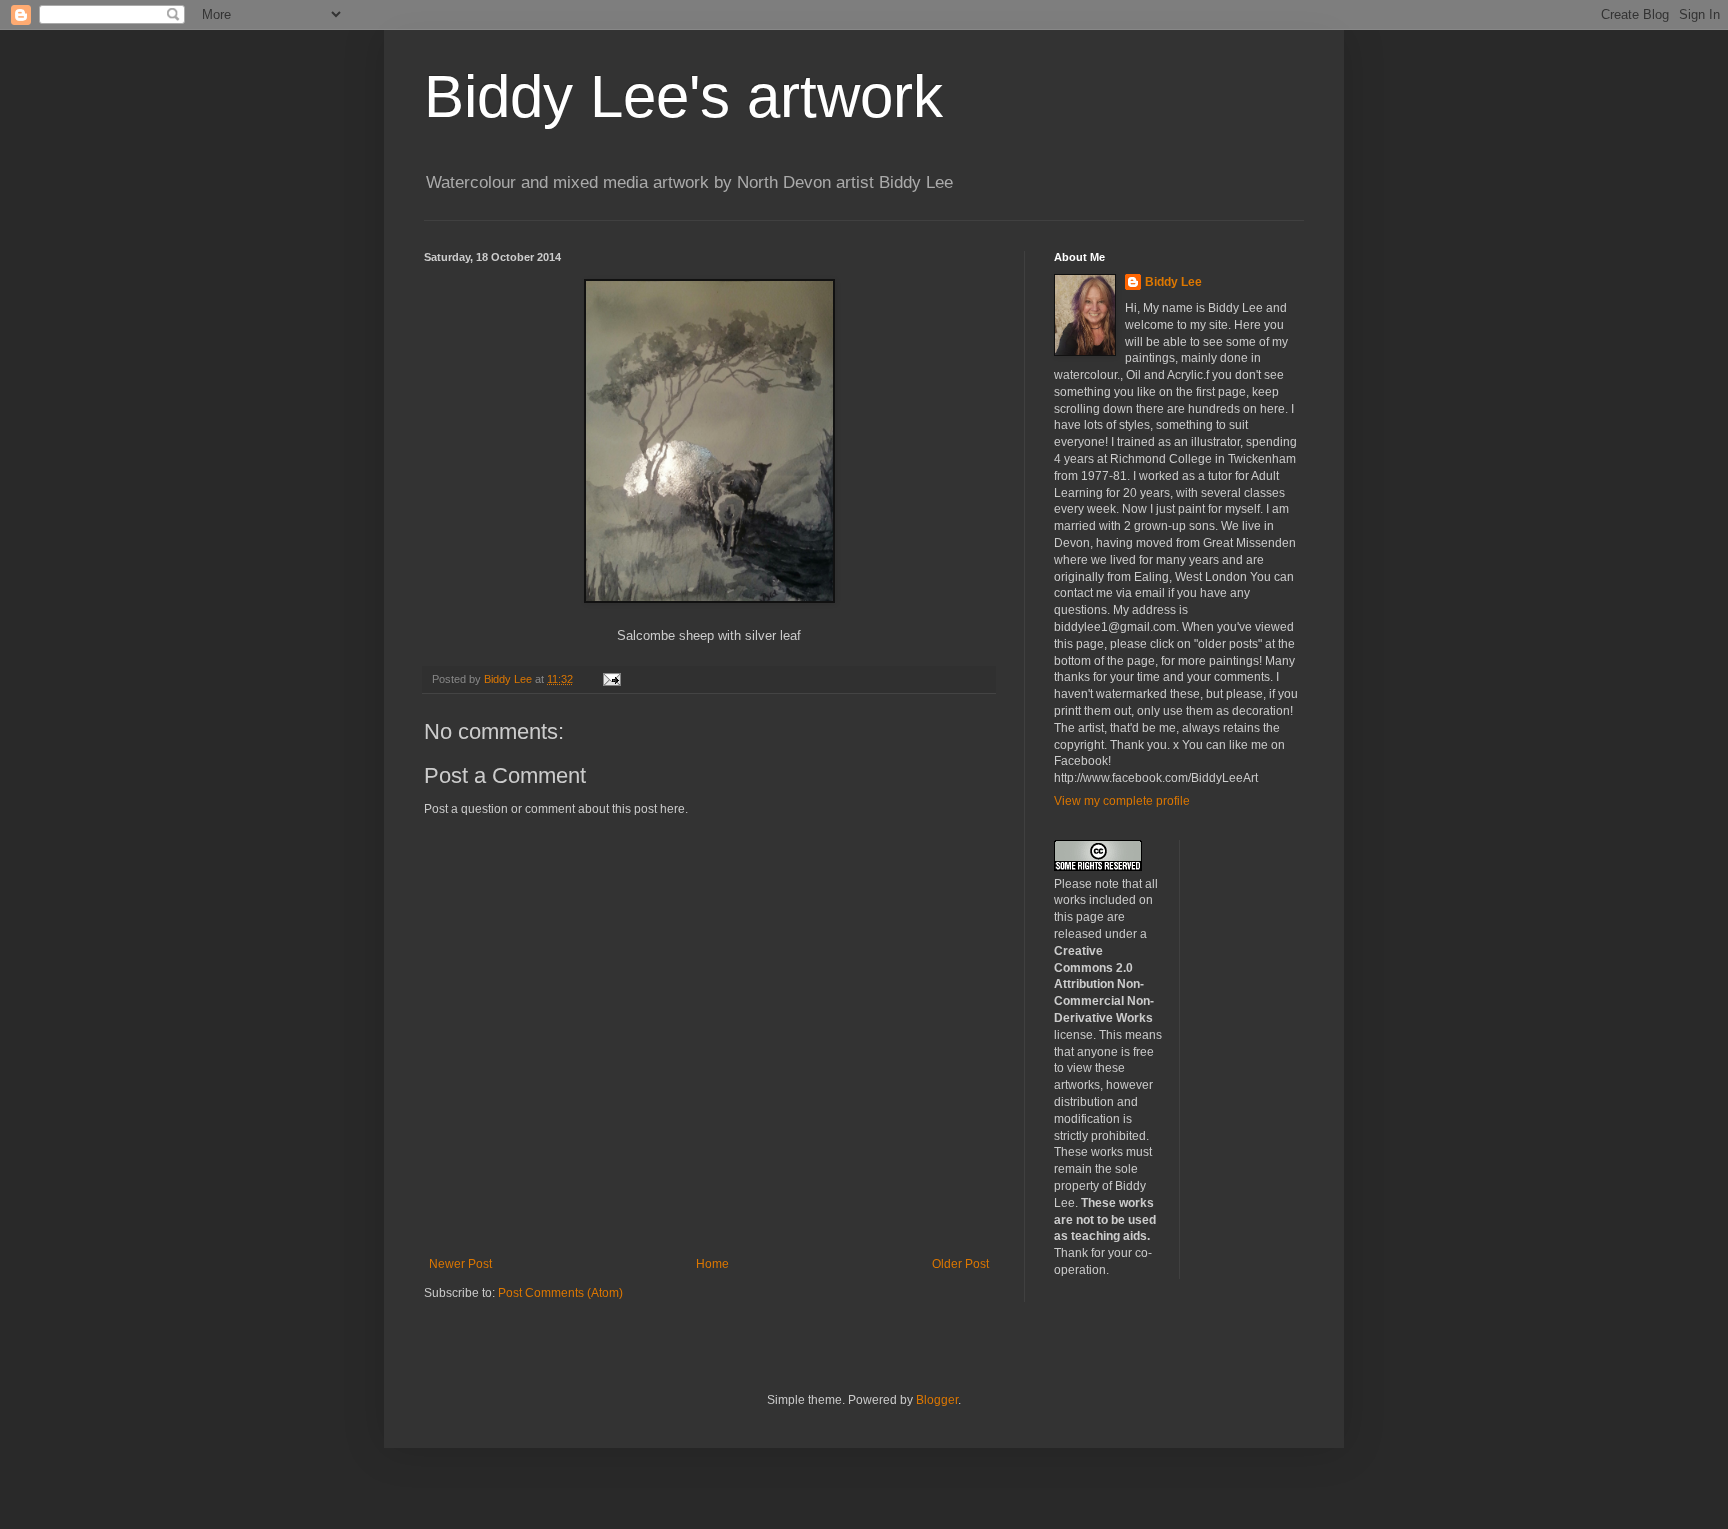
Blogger (937, 1400)
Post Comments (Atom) (560, 1293)
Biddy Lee (1173, 282)
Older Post (960, 1264)
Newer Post (460, 1264)
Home (712, 1264)
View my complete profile (1122, 801)
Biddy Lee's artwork (683, 96)
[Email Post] (611, 679)
